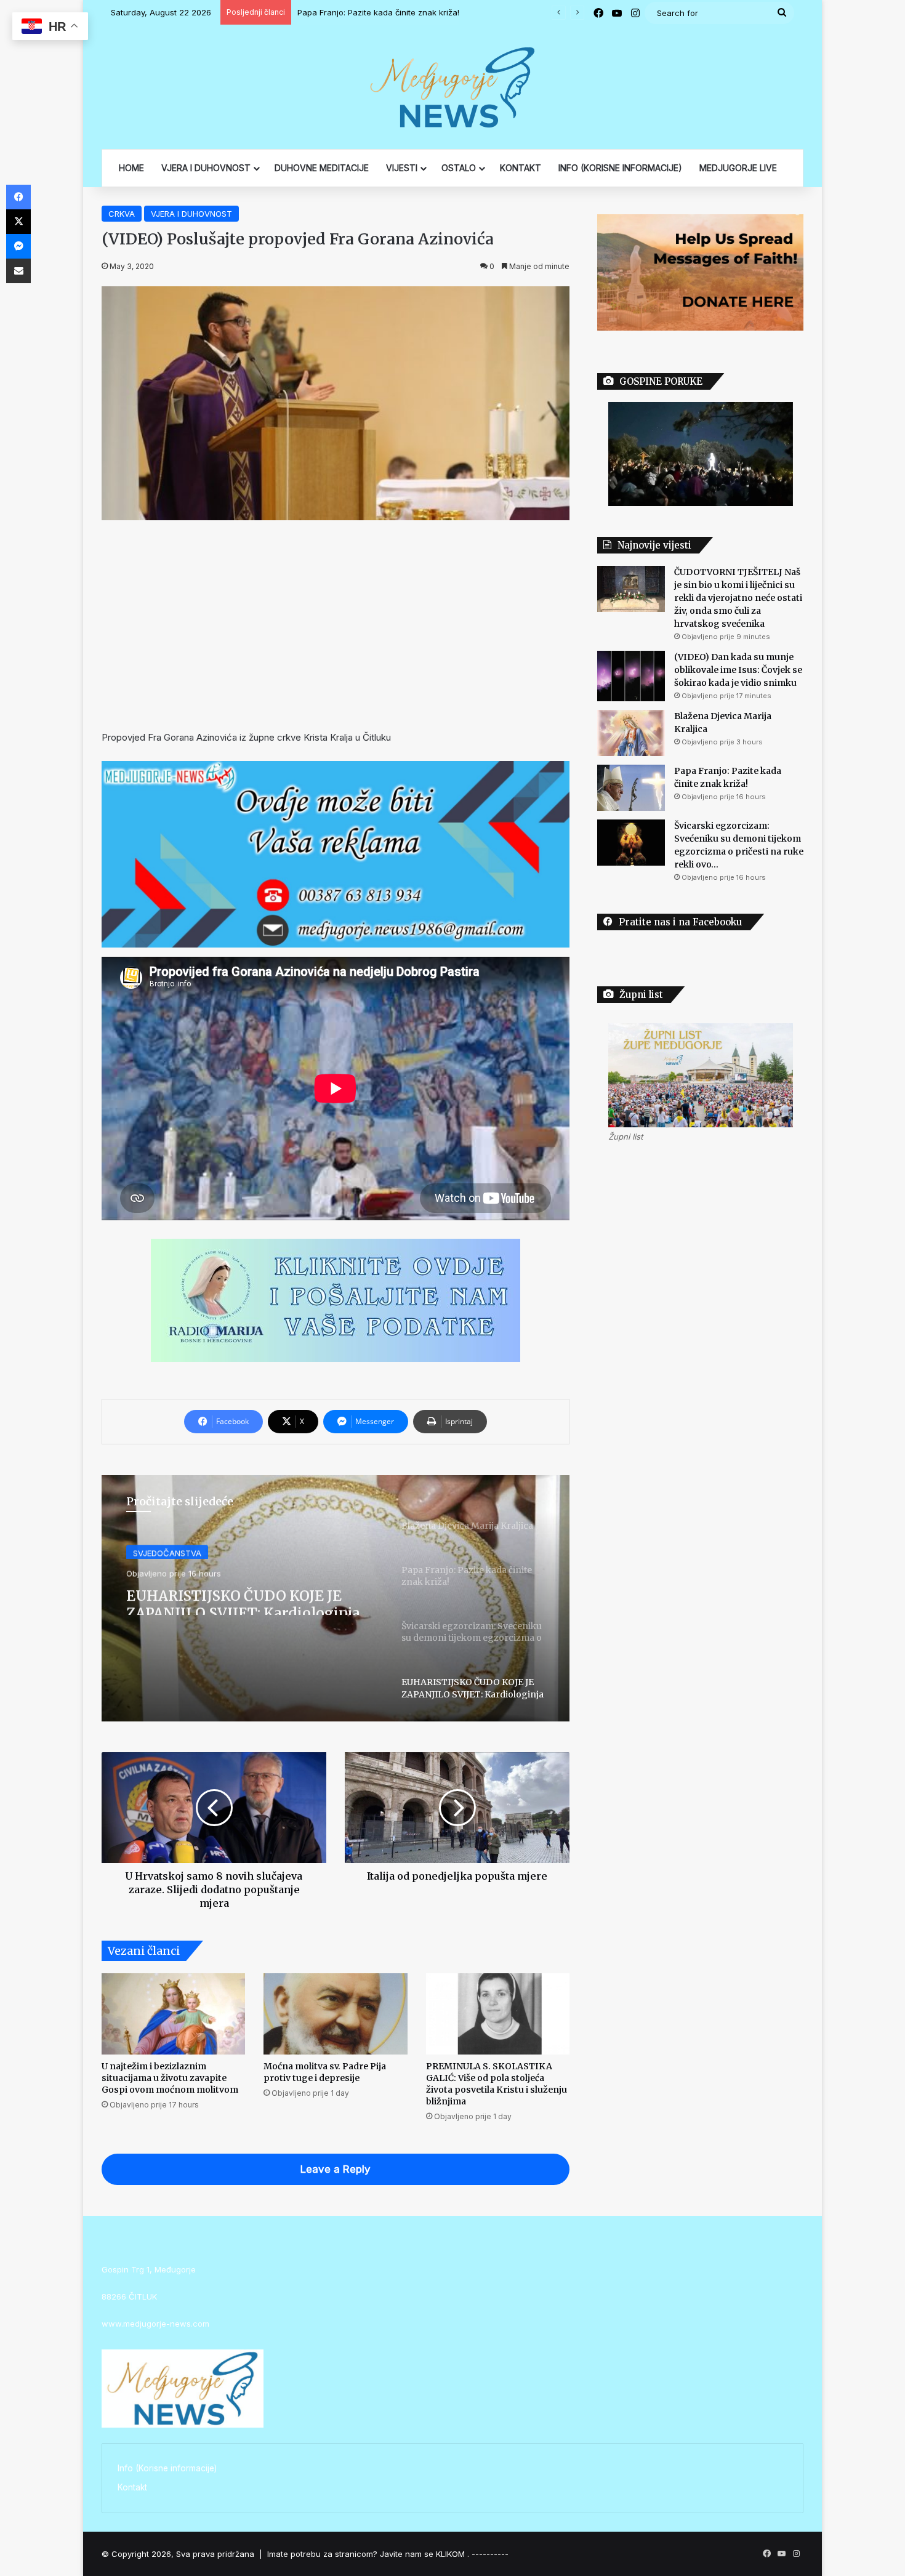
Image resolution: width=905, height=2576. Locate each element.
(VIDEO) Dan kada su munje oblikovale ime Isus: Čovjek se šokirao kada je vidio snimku (738, 670)
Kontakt (132, 2487)
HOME (131, 168)
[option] (336, 1598)
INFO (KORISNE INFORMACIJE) (620, 168)
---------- (490, 2554)
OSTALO (459, 168)
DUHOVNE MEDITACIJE (322, 168)
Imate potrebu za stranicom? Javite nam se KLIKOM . (368, 2554)
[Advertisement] (336, 625)
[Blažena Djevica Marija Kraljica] (631, 733)
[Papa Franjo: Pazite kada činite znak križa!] (631, 788)
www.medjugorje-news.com (155, 2324)
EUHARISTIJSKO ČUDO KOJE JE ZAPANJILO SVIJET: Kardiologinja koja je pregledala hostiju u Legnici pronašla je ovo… (250, 1598)
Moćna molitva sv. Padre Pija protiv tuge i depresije (325, 2072)
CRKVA (122, 214)
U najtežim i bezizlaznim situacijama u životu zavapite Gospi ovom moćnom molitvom (170, 2078)
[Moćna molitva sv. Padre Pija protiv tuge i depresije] (335, 2014)
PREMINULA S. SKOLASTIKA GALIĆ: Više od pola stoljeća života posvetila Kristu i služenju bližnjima (497, 2084)
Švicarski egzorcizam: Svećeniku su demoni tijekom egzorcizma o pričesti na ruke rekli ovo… (476, 12)
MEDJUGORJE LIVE (738, 168)
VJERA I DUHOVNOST (206, 168)
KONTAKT (521, 168)
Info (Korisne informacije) (167, 2468)
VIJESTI (402, 168)
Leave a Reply (336, 2169)
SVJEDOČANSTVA (167, 1551)
